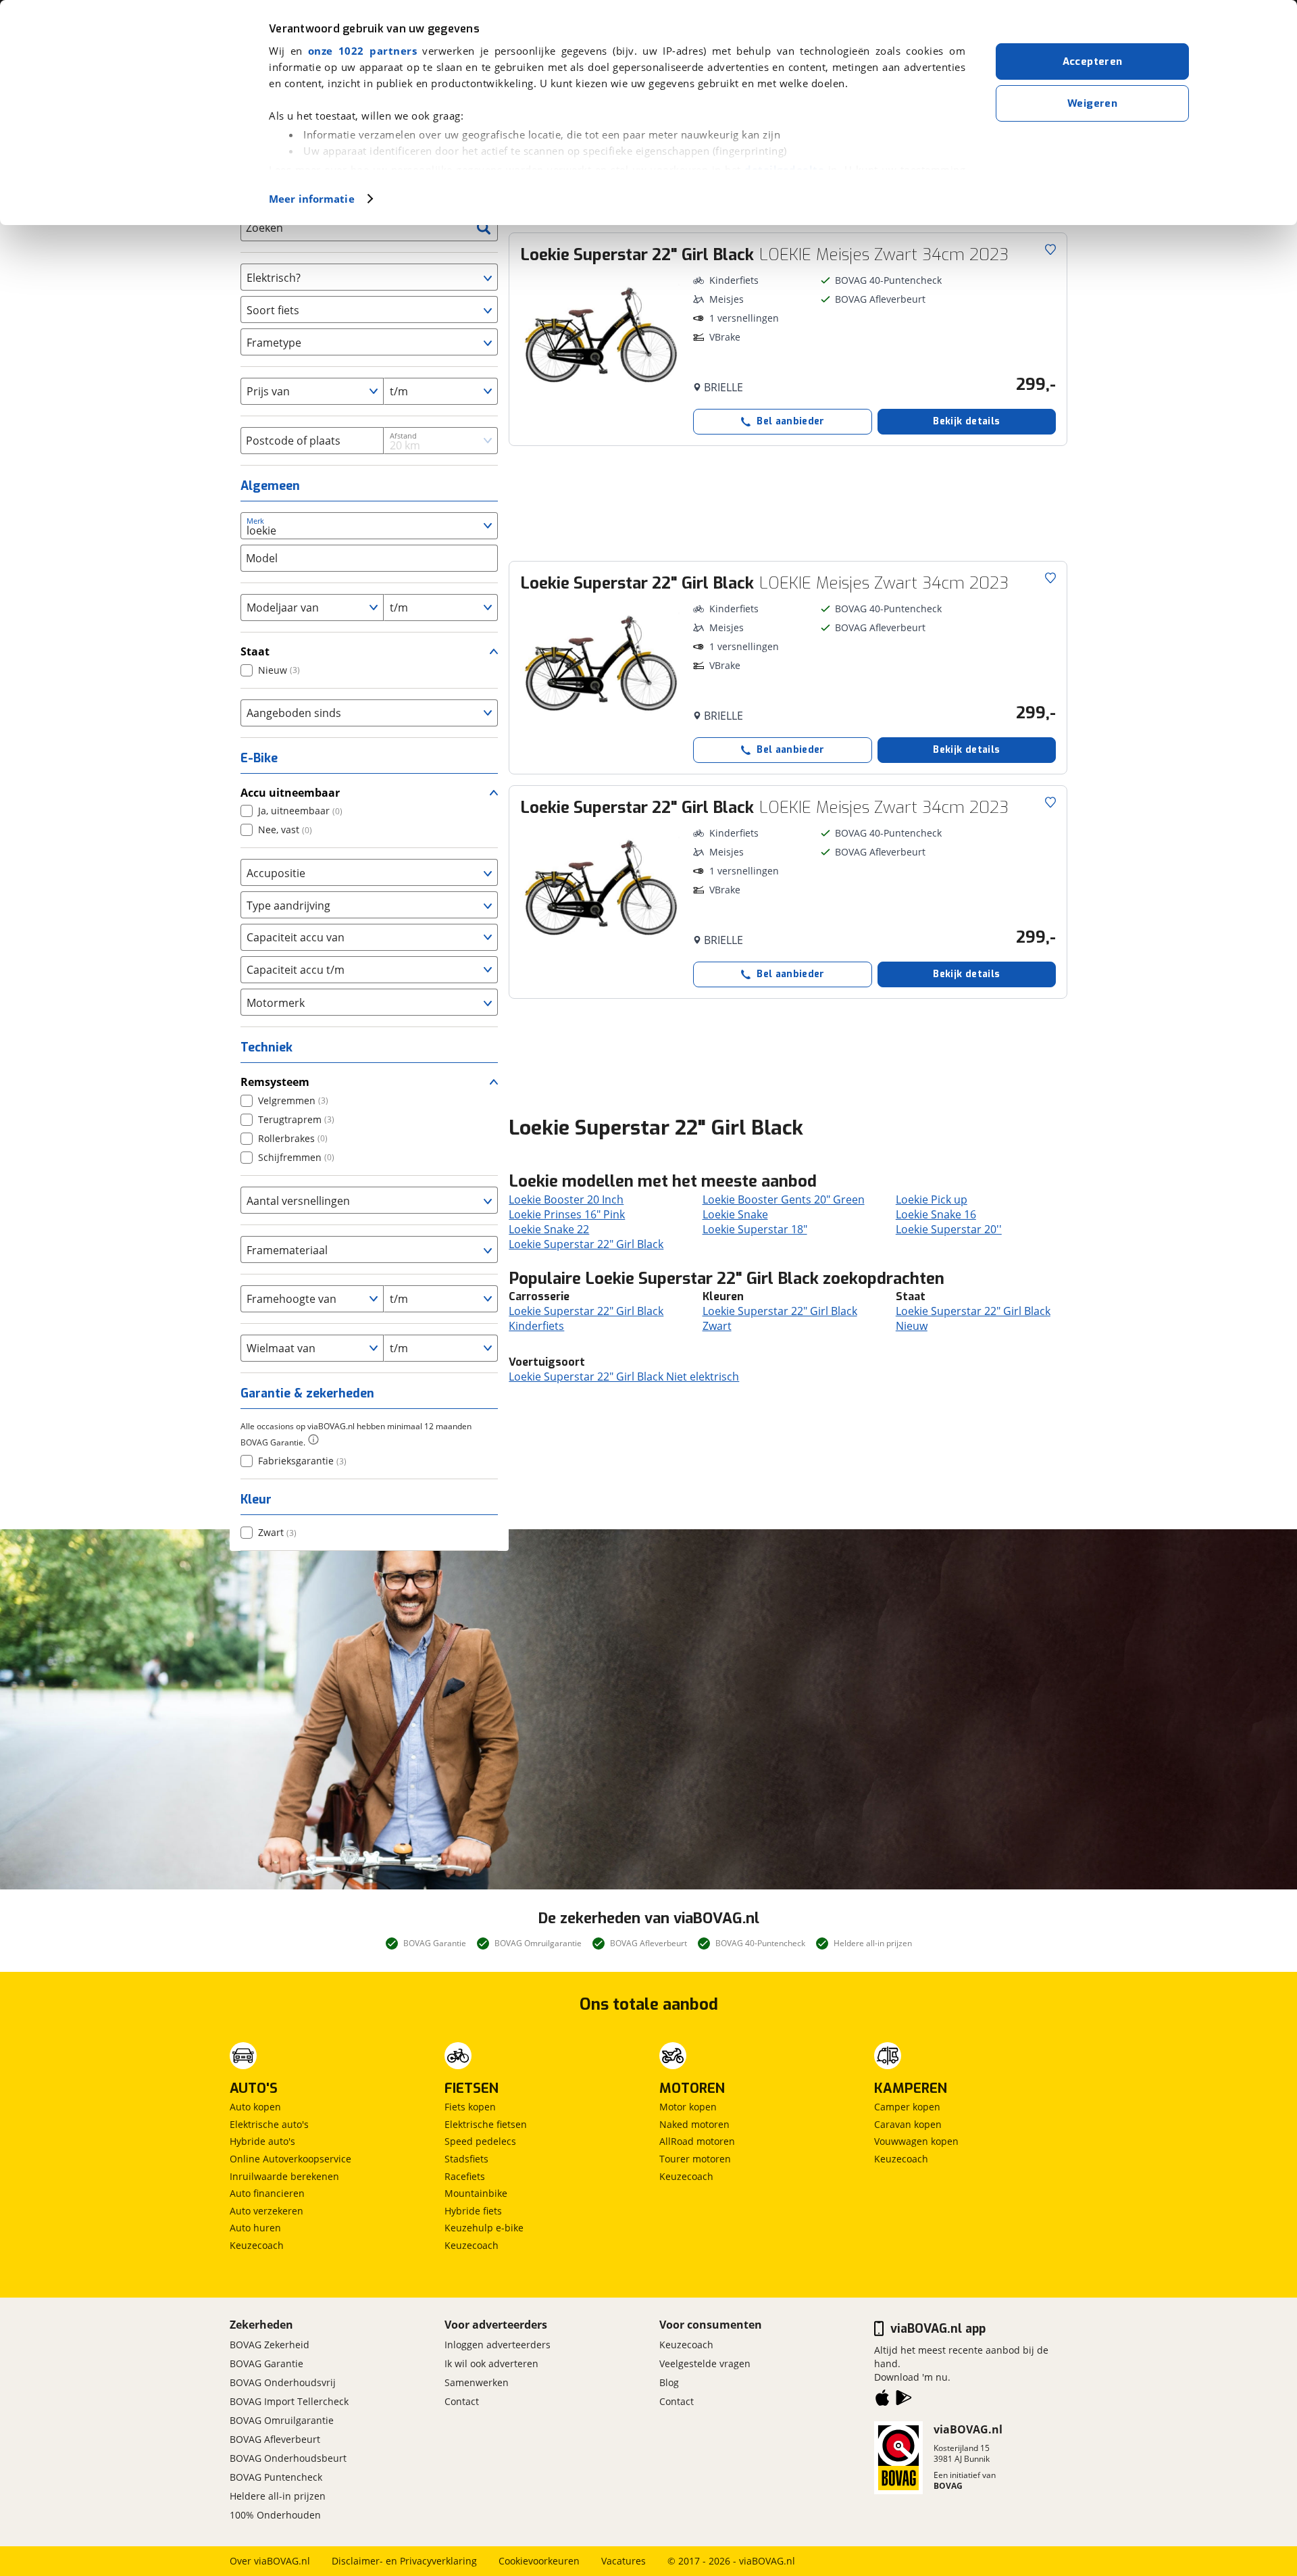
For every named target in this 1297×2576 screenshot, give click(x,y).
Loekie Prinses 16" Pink (567, 1214)
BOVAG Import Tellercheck (289, 2401)
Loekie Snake (735, 1214)
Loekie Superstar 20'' (949, 1229)
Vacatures (624, 2561)
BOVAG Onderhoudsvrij (283, 2382)
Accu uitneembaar (290, 793)
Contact (462, 2401)
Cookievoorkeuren (539, 2561)
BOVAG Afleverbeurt (275, 2439)
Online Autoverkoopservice (290, 2159)
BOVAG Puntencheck (276, 2477)
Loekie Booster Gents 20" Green (784, 1199)
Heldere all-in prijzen (278, 2496)
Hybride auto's (262, 2141)
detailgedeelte (784, 170)
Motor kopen (688, 2107)
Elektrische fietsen (486, 2124)
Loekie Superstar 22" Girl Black (586, 1244)
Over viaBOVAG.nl (270, 2561)
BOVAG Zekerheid (270, 2345)
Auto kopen (255, 2107)
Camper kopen (907, 2107)
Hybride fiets (473, 2211)
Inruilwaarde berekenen (284, 2176)
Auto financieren (267, 2193)
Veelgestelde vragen (705, 2363)
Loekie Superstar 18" (755, 1229)
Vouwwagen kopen (916, 2141)
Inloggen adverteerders (498, 2345)
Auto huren (255, 2228)
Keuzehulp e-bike (484, 2228)
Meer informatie (312, 199)
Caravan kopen (908, 2124)
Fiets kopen (470, 2107)
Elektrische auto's (269, 2124)
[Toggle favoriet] (1050, 249)
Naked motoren (694, 2124)
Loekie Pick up (932, 1199)
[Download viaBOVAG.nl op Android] (904, 2400)
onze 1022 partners (362, 51)
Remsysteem (275, 1082)
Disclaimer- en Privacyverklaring (404, 2561)
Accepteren (1093, 61)
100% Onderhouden (275, 2515)
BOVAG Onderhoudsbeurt (288, 2458)
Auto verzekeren (266, 2211)
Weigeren (1092, 103)
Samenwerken (477, 2382)
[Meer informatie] (313, 1439)
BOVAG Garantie (266, 2363)
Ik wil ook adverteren (491, 2363)
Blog (669, 2382)
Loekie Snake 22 (549, 1229)
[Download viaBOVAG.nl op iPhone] (882, 2400)
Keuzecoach (257, 2245)
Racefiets (465, 2176)
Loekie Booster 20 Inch (566, 1199)
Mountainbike (476, 2193)
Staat (255, 651)
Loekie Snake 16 (936, 1214)
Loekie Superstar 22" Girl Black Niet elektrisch (624, 1377)
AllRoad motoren (697, 2141)
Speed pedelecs (480, 2141)
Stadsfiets (466, 2159)
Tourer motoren (695, 2159)
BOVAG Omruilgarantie (282, 2420)
